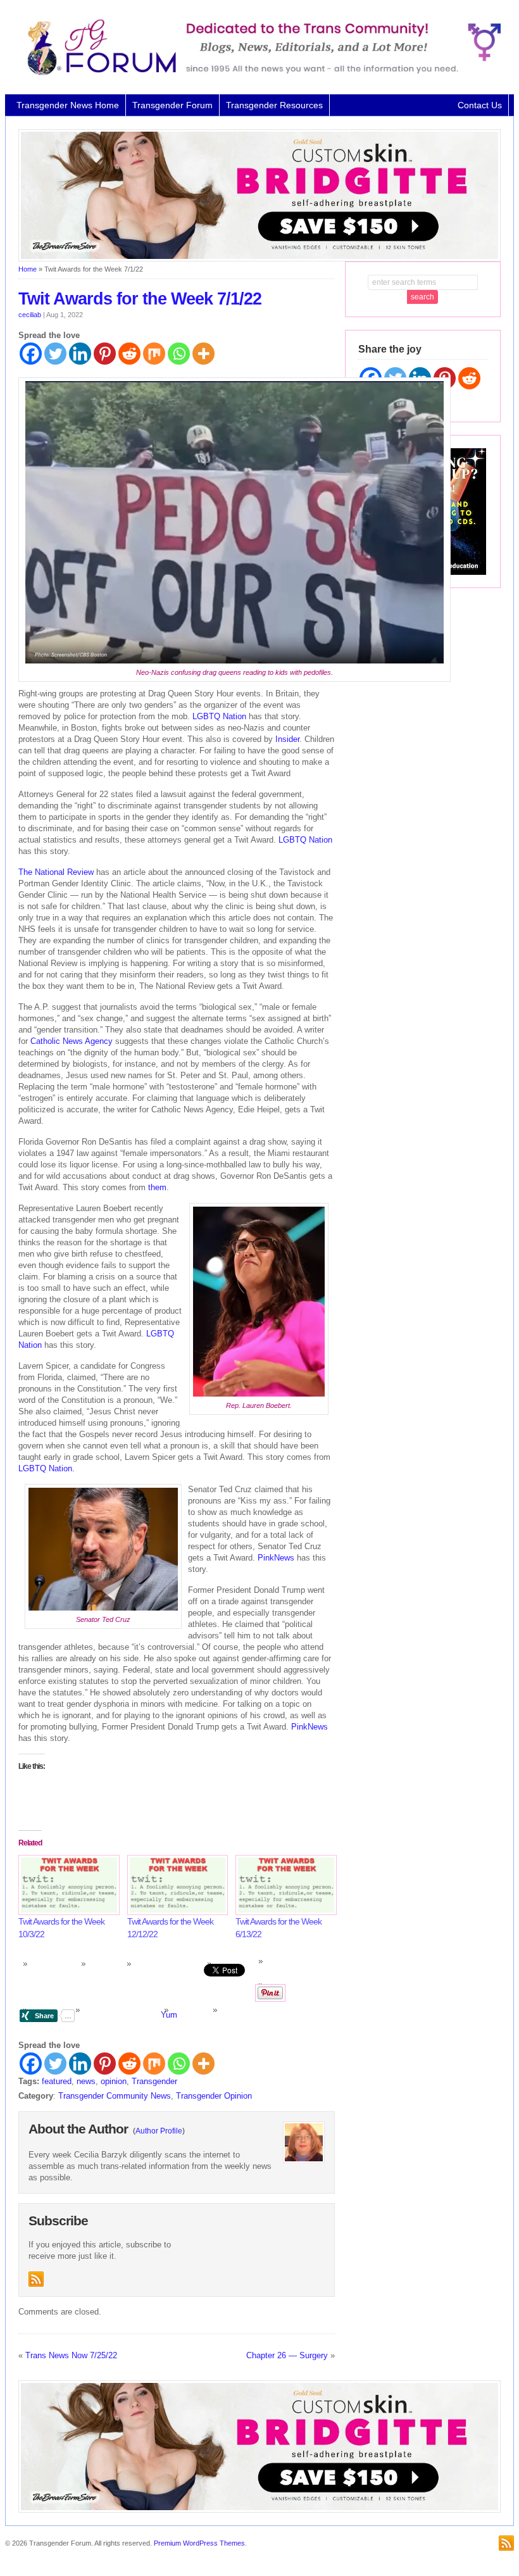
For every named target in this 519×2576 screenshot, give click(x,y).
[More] (203, 354)
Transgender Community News (115, 2096)
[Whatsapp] (179, 354)
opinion (114, 2081)
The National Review (56, 872)
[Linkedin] (80, 354)
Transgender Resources (274, 105)
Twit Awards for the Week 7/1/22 (140, 299)
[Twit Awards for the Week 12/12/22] (175, 1885)
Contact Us (480, 105)
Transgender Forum (172, 105)
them (157, 1187)
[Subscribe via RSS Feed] (36, 2279)
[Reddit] (129, 354)
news (86, 2081)
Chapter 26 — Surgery (287, 2355)
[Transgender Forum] (259, 73)
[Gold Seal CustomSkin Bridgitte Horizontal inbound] (259, 259)
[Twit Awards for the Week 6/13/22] (284, 1885)
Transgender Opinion (214, 2096)
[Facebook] (31, 354)
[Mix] (154, 354)
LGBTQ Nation (219, 716)
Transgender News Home (68, 105)
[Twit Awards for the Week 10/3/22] (66, 1885)
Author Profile (159, 2131)
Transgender (154, 2081)
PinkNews (276, 1558)
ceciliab (30, 315)
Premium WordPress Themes (199, 2543)
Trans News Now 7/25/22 (71, 2355)
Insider (287, 739)
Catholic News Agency (72, 1041)
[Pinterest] (105, 354)
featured (57, 2081)
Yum (169, 2015)
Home (28, 269)
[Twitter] (55, 354)
